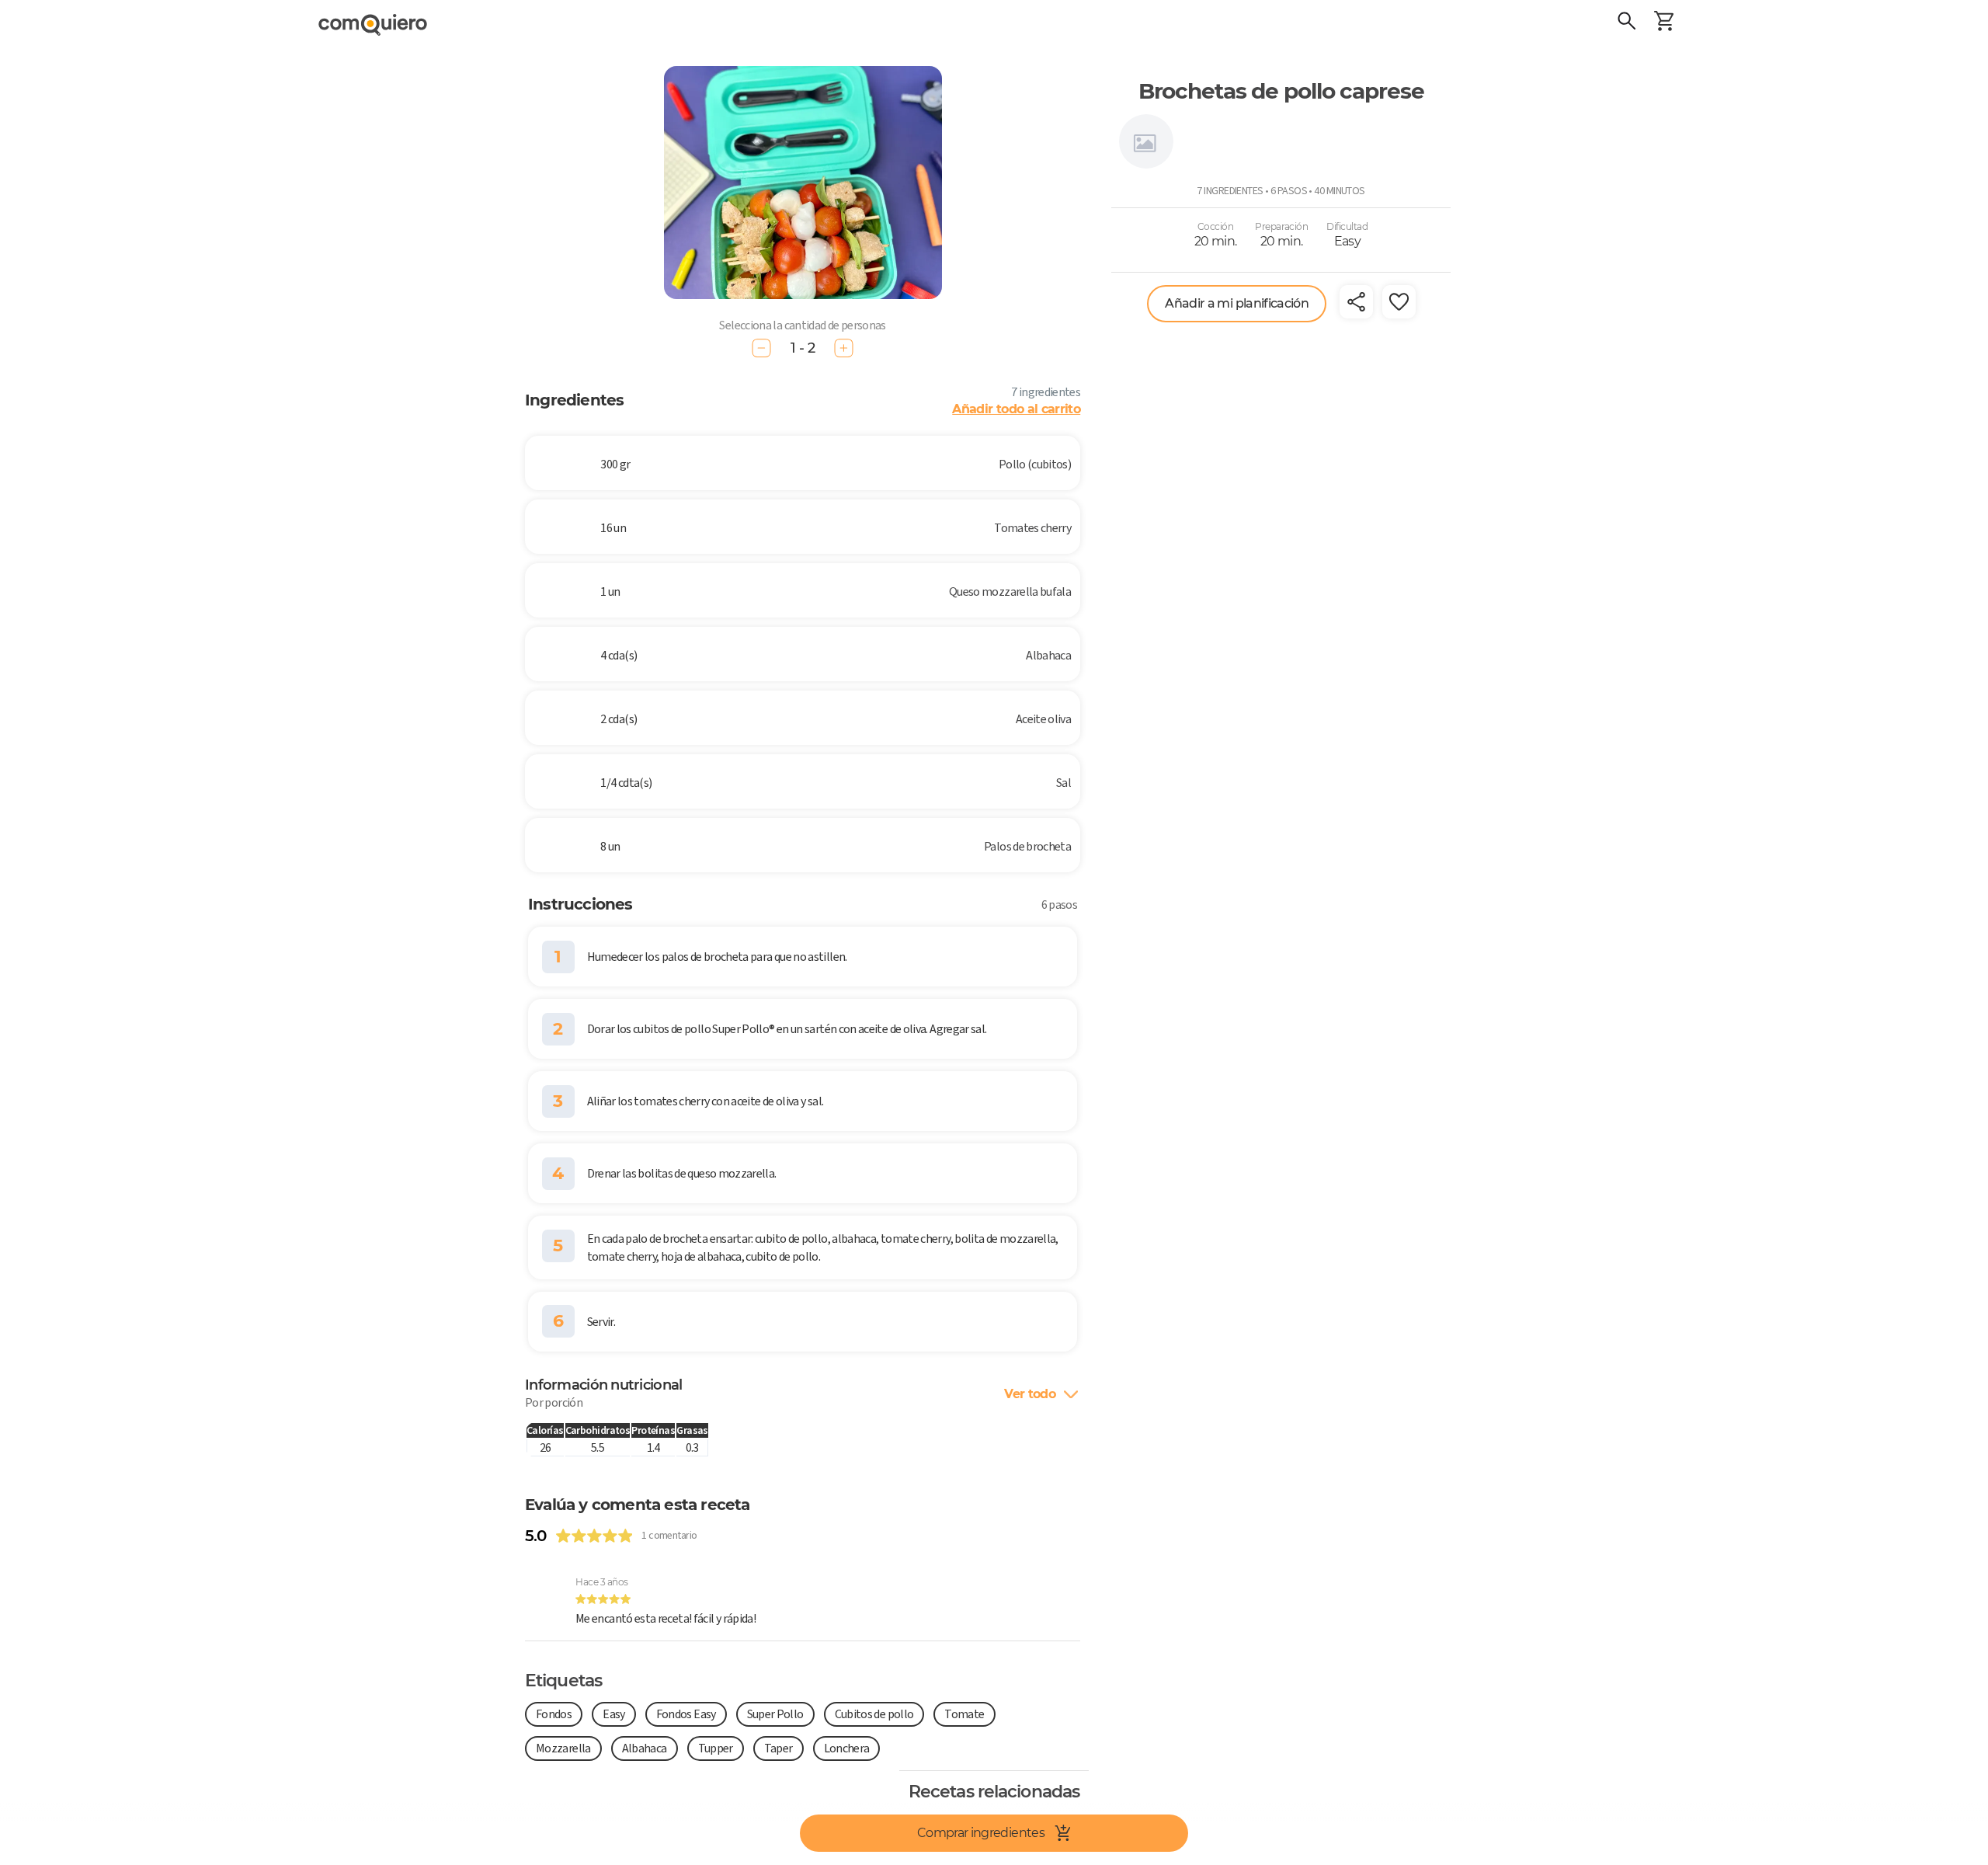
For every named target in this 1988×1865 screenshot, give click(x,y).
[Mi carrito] (1664, 23)
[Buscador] (1627, 23)
